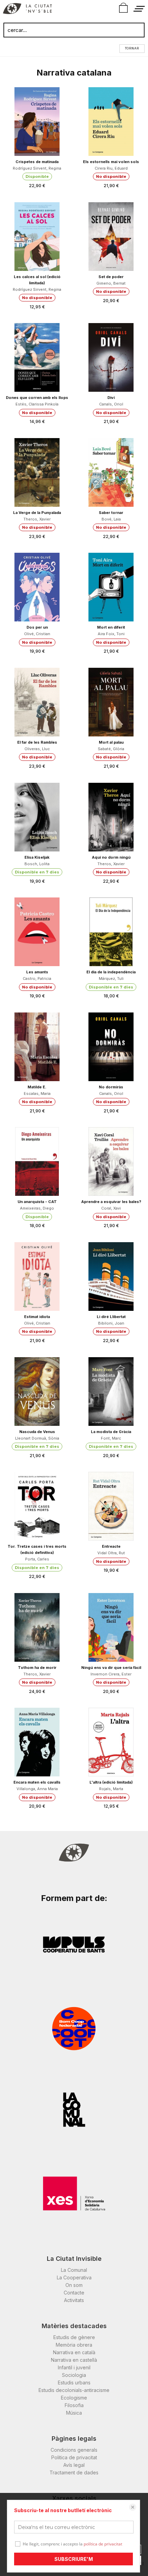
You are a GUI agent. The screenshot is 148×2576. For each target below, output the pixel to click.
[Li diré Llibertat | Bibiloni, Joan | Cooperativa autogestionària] (111, 1276)
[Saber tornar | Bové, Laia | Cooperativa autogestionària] (111, 472)
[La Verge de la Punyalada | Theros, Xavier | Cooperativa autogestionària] (37, 472)
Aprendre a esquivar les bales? (111, 1202)
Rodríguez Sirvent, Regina (37, 168)
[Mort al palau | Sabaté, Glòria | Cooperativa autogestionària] (111, 702)
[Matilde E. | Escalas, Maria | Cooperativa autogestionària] (37, 1047)
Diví (111, 398)
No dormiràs (111, 1087)
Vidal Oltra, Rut (111, 1553)
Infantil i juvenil (74, 2367)
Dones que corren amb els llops (37, 398)
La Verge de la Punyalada (37, 513)
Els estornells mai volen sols (111, 162)
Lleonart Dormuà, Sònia (37, 1438)
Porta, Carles (37, 1559)
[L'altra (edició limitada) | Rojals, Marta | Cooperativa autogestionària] (111, 1742)
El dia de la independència (111, 972)
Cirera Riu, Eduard (111, 168)
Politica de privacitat (74, 2457)
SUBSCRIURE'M (74, 2559)
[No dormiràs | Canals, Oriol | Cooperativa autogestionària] (111, 1047)
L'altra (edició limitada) (111, 1782)
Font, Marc (111, 1438)
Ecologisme (74, 2398)
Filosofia (74, 2405)
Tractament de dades (74, 2472)
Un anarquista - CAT (37, 1202)
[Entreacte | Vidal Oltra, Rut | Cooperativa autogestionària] (111, 1506)
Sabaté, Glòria (111, 749)
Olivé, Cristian (37, 634)
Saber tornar (111, 513)
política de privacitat (103, 2544)
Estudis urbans (74, 2383)
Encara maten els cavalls (37, 1782)
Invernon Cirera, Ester (111, 1674)
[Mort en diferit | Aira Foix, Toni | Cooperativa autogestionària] (111, 587)
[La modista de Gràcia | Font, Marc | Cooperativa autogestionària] (111, 1392)
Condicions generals (74, 2450)
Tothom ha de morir (37, 1668)
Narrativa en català (74, 2352)
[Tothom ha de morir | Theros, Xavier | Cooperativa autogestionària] (37, 1627)
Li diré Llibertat (111, 1317)
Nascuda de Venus (37, 1432)
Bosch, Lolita (37, 864)
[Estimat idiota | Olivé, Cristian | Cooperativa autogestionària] (37, 1276)
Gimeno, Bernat (111, 283)
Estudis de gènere (74, 2337)
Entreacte (111, 1546)
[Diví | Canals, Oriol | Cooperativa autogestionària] (111, 357)
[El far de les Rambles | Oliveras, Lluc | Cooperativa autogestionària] (37, 702)
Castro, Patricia (37, 978)
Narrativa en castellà (74, 2360)
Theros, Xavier (37, 519)
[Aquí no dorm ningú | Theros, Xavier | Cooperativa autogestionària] (111, 817)
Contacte (74, 2293)
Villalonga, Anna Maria (37, 1789)
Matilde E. (37, 1087)
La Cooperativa (74, 2277)
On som (74, 2285)
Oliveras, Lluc (37, 749)
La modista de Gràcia (111, 1432)
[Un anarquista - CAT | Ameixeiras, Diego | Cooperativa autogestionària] (37, 1161)
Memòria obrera (74, 2345)
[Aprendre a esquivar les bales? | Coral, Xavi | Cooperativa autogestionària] (111, 1161)
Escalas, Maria (37, 1094)
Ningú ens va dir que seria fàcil (111, 1668)
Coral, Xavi (111, 1208)
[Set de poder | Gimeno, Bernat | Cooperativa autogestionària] (111, 237)
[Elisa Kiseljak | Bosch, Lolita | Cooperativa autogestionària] (37, 817)
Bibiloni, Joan (111, 1323)
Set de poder (111, 277)
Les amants (37, 972)
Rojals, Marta (111, 1789)
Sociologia (74, 2375)
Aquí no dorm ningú (111, 857)
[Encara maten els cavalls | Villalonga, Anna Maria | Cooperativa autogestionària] (37, 1742)
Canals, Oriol (111, 404)
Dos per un (37, 627)
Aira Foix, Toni (111, 634)
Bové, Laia (111, 519)
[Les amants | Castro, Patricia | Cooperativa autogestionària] (37, 932)
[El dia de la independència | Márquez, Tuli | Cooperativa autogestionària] (111, 932)
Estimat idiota (37, 1317)
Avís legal (74, 2465)
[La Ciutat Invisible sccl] (27, 10)
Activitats (74, 2300)
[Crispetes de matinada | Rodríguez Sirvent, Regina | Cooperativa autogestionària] (37, 122)
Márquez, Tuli (111, 978)
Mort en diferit (111, 627)
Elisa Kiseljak (37, 857)
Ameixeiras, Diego (37, 1208)
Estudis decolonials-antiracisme (74, 2390)
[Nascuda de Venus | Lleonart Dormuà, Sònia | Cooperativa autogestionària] (37, 1392)
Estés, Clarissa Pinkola (37, 404)
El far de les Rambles (37, 742)
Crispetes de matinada (37, 162)
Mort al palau (111, 742)
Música (74, 2413)
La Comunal (74, 2270)
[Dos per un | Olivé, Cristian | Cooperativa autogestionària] (37, 587)
